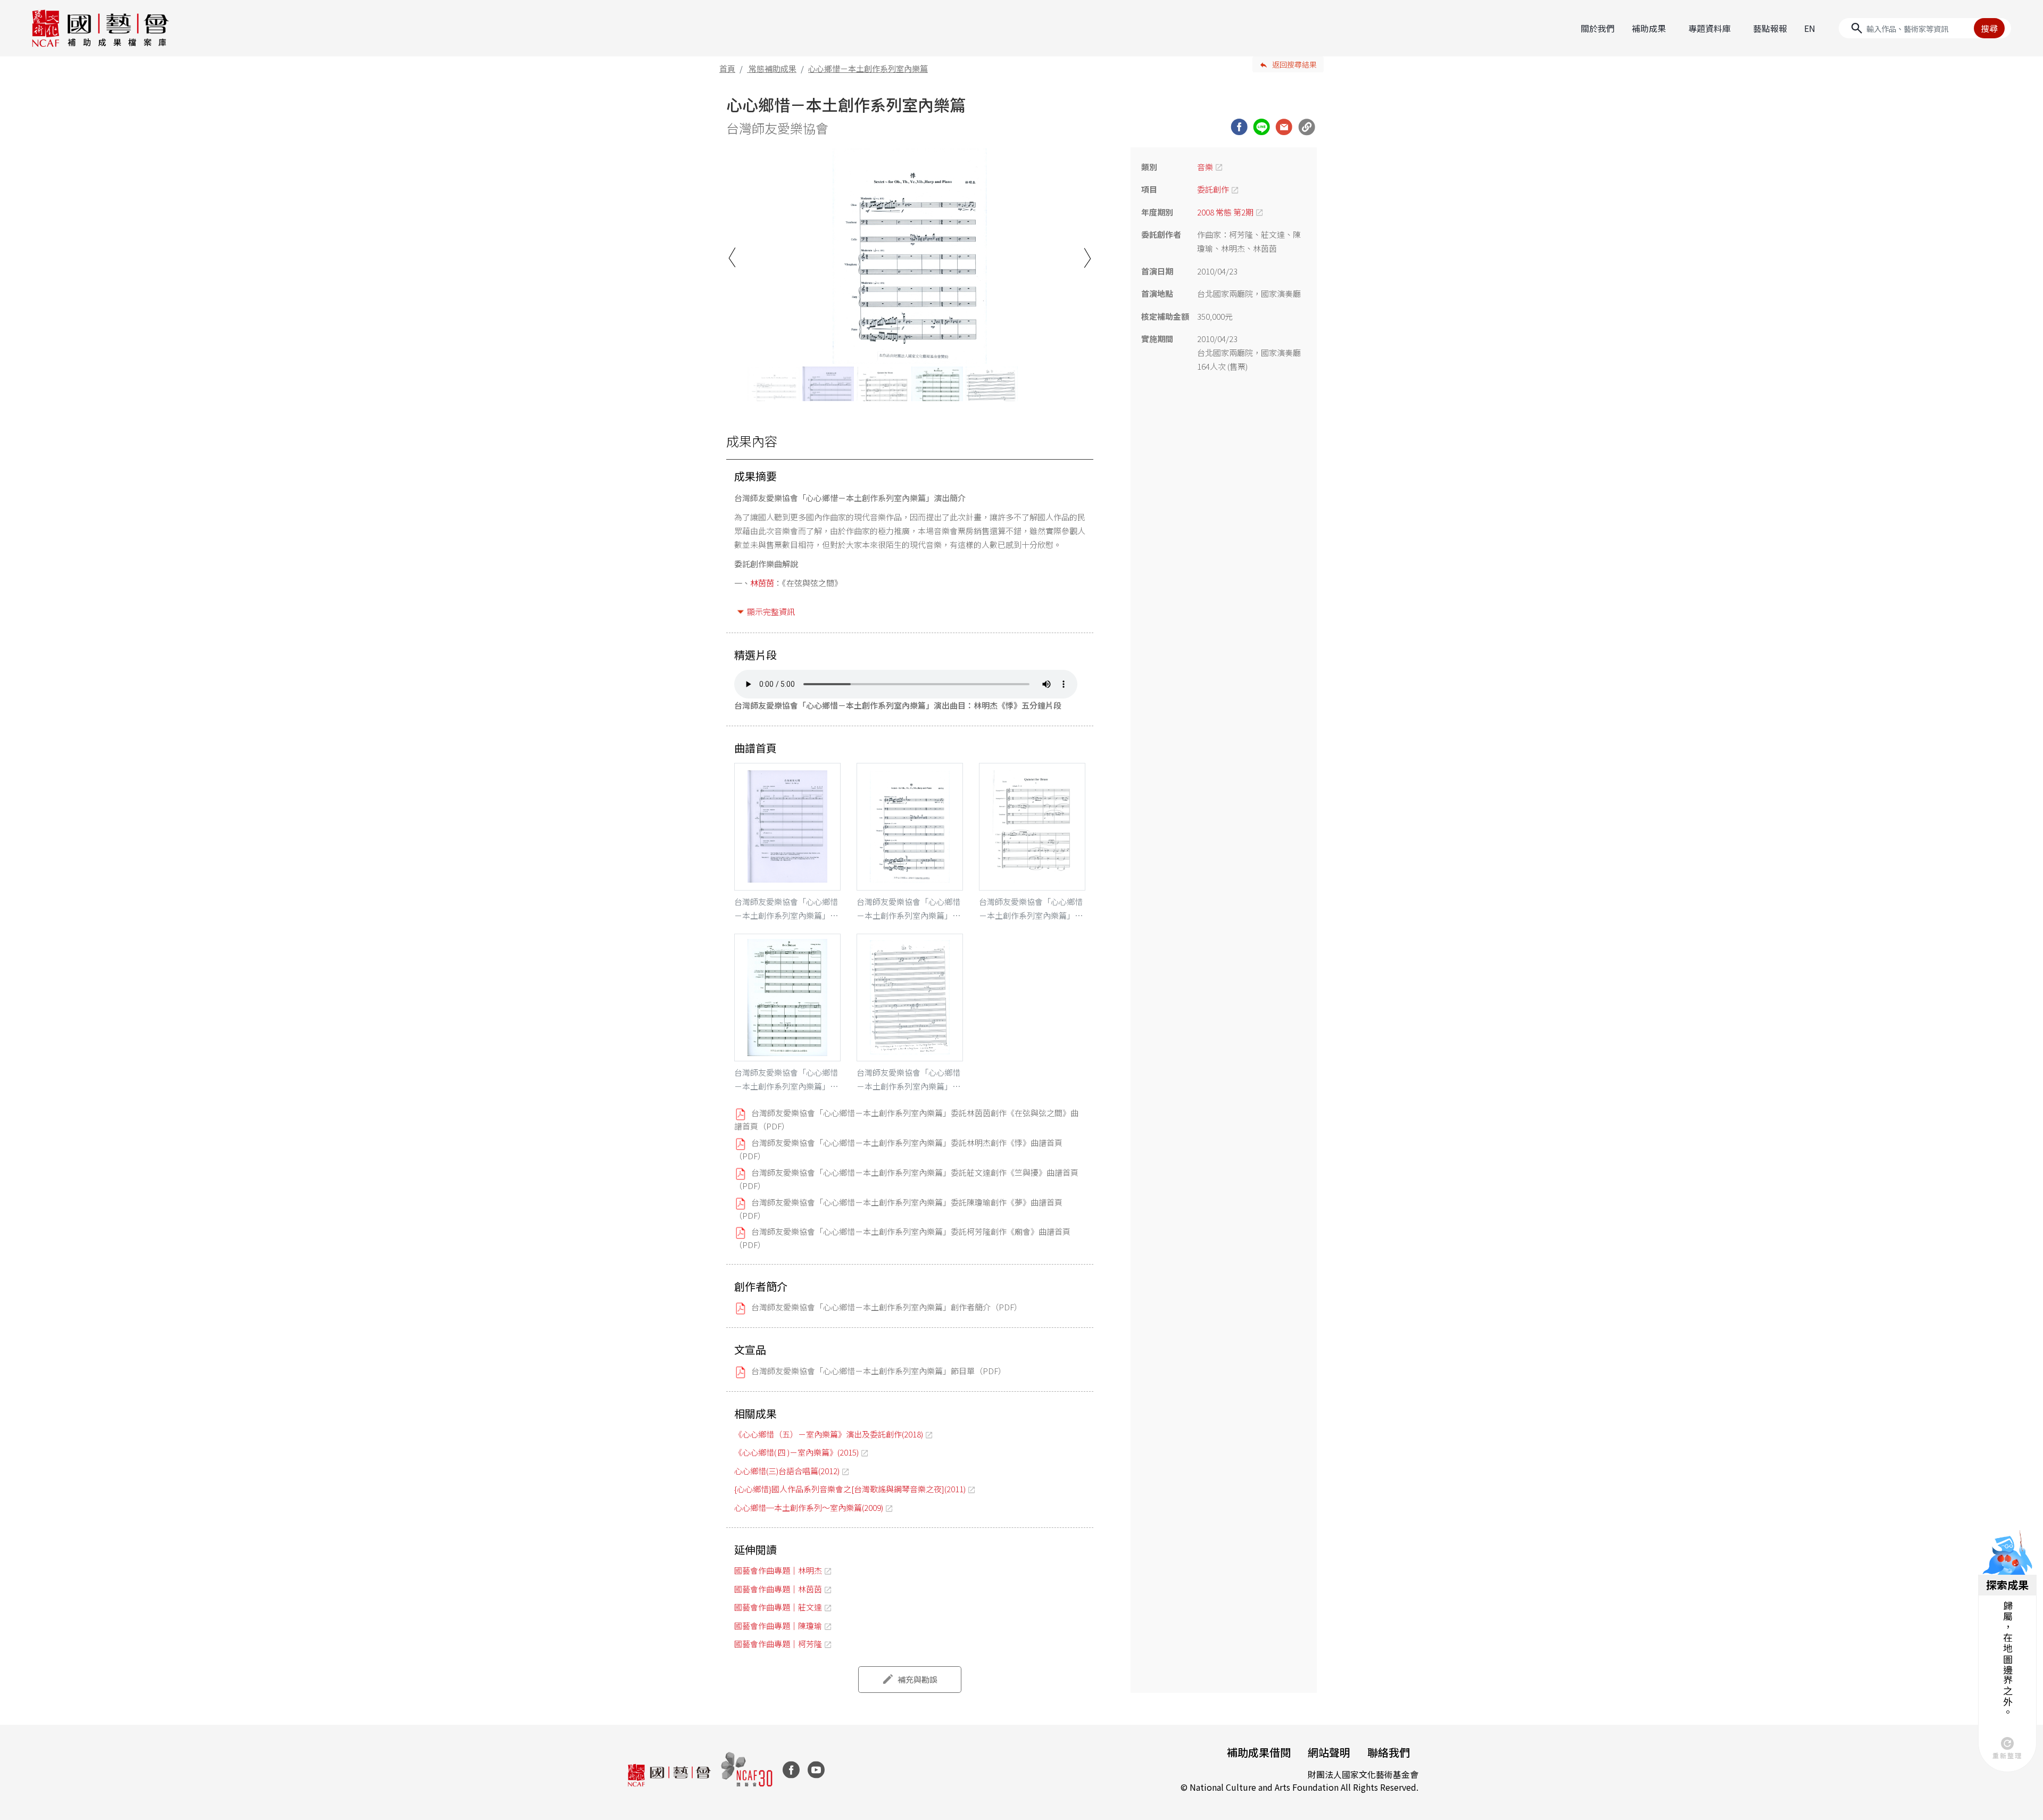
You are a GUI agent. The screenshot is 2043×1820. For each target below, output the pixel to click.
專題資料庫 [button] (1709, 28)
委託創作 (1213, 189)
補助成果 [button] (1649, 28)
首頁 (727, 68)
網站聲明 (1329, 1752)
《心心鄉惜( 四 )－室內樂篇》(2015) (796, 1452)
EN (1810, 28)
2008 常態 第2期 (1225, 212)
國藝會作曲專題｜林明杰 (778, 1570)
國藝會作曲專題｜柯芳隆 (778, 1644)
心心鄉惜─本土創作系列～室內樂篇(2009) (809, 1507)
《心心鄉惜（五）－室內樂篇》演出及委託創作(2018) (829, 1434)
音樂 (1205, 167)
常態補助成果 (773, 68)
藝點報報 (1770, 28)
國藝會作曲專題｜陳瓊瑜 (778, 1626)
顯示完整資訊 (771, 612)
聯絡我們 (1389, 1752)
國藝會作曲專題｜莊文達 (778, 1607)
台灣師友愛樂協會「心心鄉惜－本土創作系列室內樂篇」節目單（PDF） (879, 1371)
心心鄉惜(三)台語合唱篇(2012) (787, 1471)
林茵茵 (762, 583)
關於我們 (1598, 28)
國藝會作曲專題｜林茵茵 (778, 1589)
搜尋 (1989, 28)
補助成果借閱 (1259, 1752)
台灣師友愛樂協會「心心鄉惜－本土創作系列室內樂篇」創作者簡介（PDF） (887, 1307)
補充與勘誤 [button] (917, 1679)
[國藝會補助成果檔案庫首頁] (101, 28)
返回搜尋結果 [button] (1294, 64)
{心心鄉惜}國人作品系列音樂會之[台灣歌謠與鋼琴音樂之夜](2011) (850, 1489)
